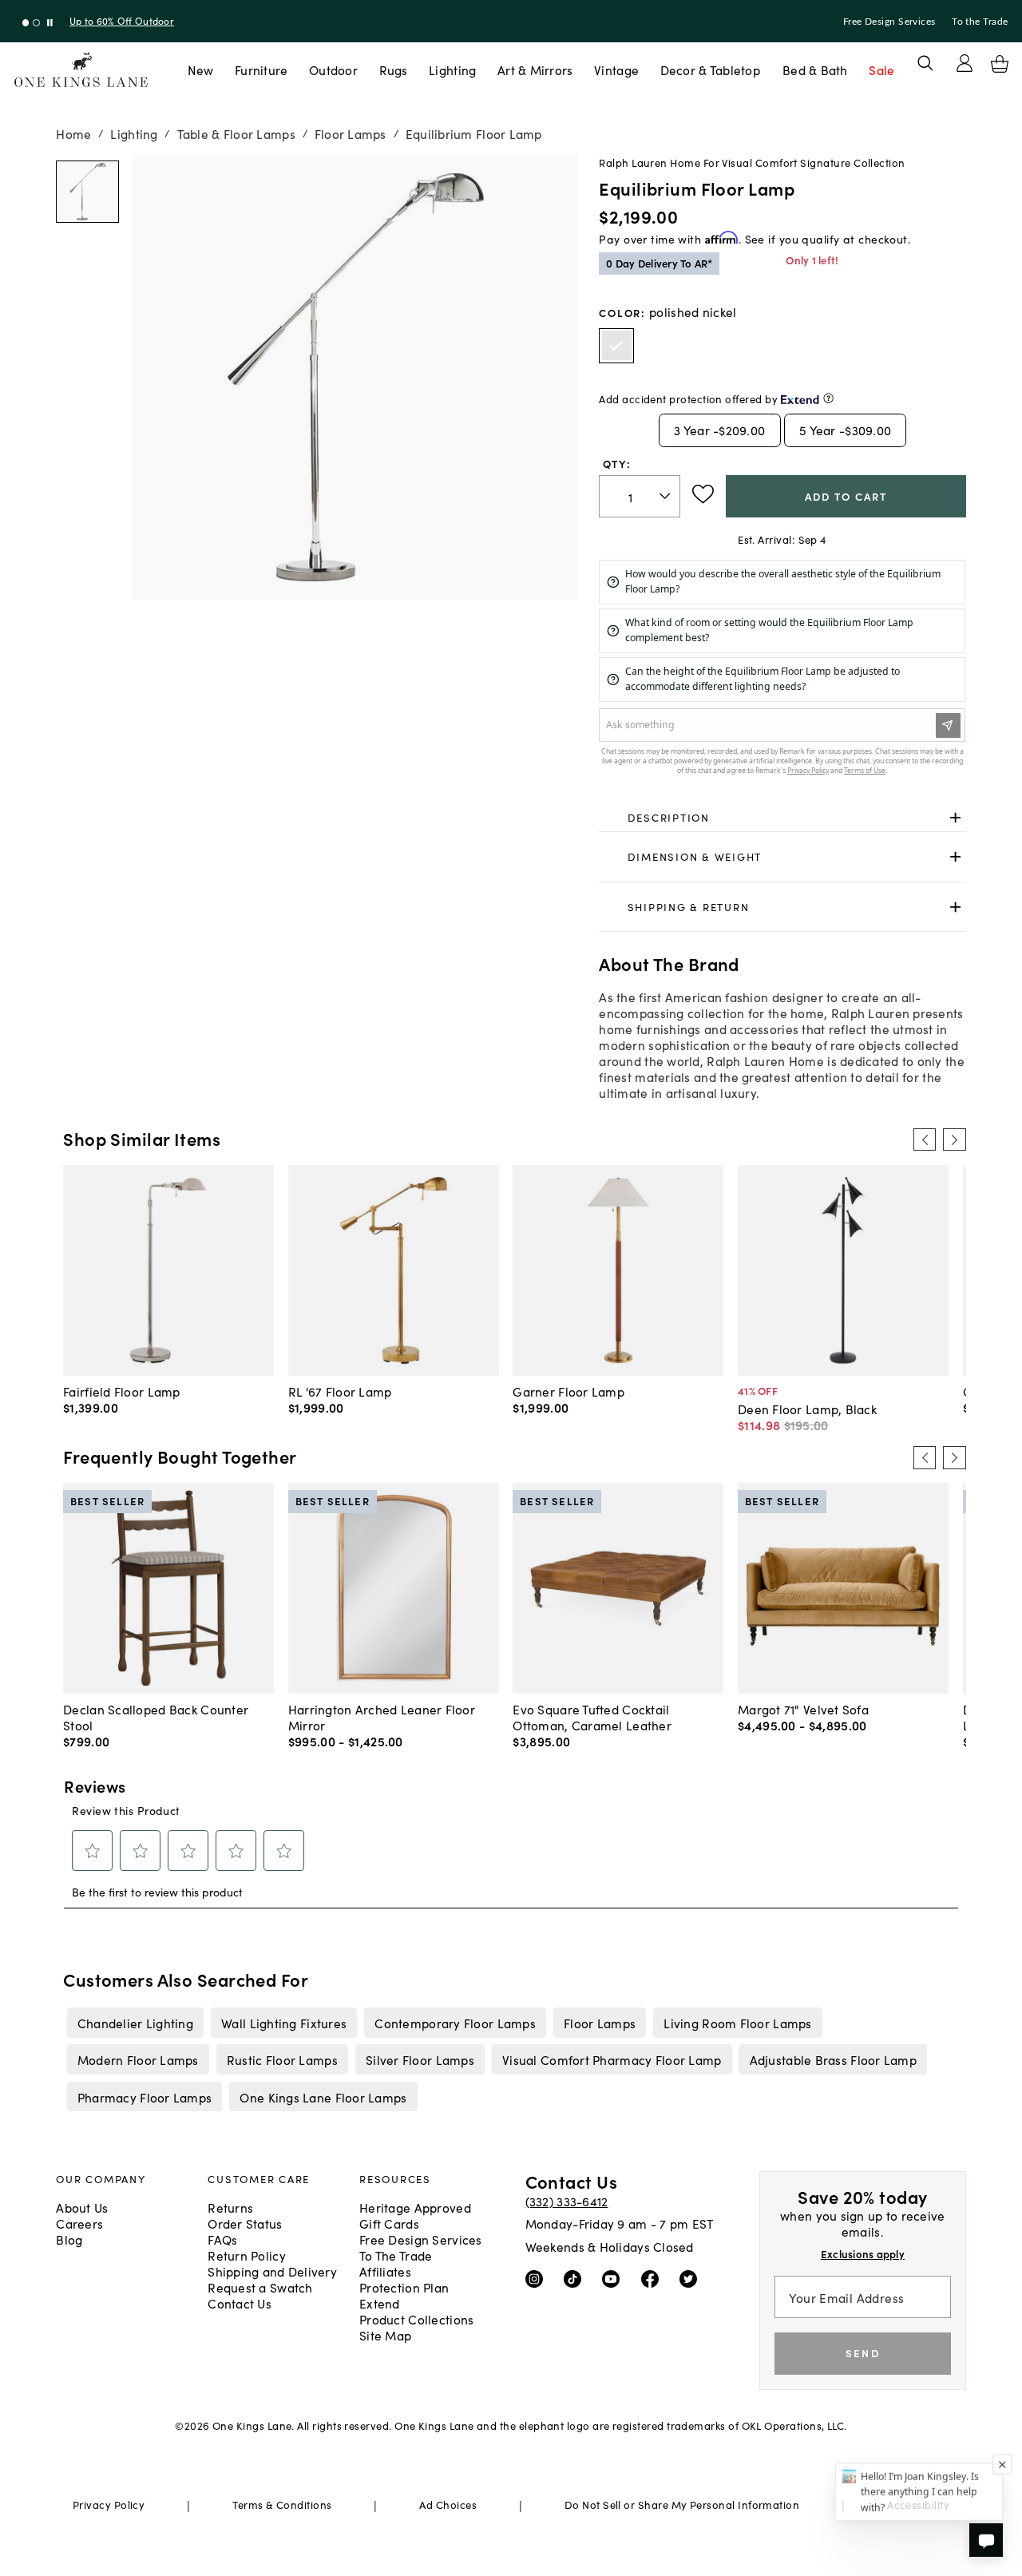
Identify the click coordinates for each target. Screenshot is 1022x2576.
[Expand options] (955, 817)
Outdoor (333, 69)
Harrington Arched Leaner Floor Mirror (382, 1717)
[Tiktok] (576, 2278)
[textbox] (640, 496)
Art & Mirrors (535, 69)
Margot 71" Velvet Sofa (803, 1709)
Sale (881, 69)
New (201, 69)
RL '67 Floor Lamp (340, 1391)
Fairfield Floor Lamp (122, 1391)
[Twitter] (692, 2278)
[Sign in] (965, 63)
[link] (782, 818)
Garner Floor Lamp (568, 1391)
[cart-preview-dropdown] (1000, 64)
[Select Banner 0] (26, 23)
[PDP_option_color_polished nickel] (616, 346)
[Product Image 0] (87, 192)
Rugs (394, 69)
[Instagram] (538, 2278)
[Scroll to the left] (925, 1139)
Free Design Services (889, 22)
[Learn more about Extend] (828, 398)
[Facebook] (654, 2278)
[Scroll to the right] (954, 1139)
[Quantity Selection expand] (666, 497)
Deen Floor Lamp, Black (807, 1409)
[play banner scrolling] (50, 23)
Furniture (261, 69)
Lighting (452, 69)
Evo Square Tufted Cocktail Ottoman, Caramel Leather (592, 1717)
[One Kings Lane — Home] (81, 70)
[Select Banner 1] (36, 23)
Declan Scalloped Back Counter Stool (156, 1717)
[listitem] (135, 2023)
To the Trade (980, 22)
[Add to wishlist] (703, 494)
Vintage (616, 69)
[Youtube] (614, 2278)
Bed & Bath (815, 69)
